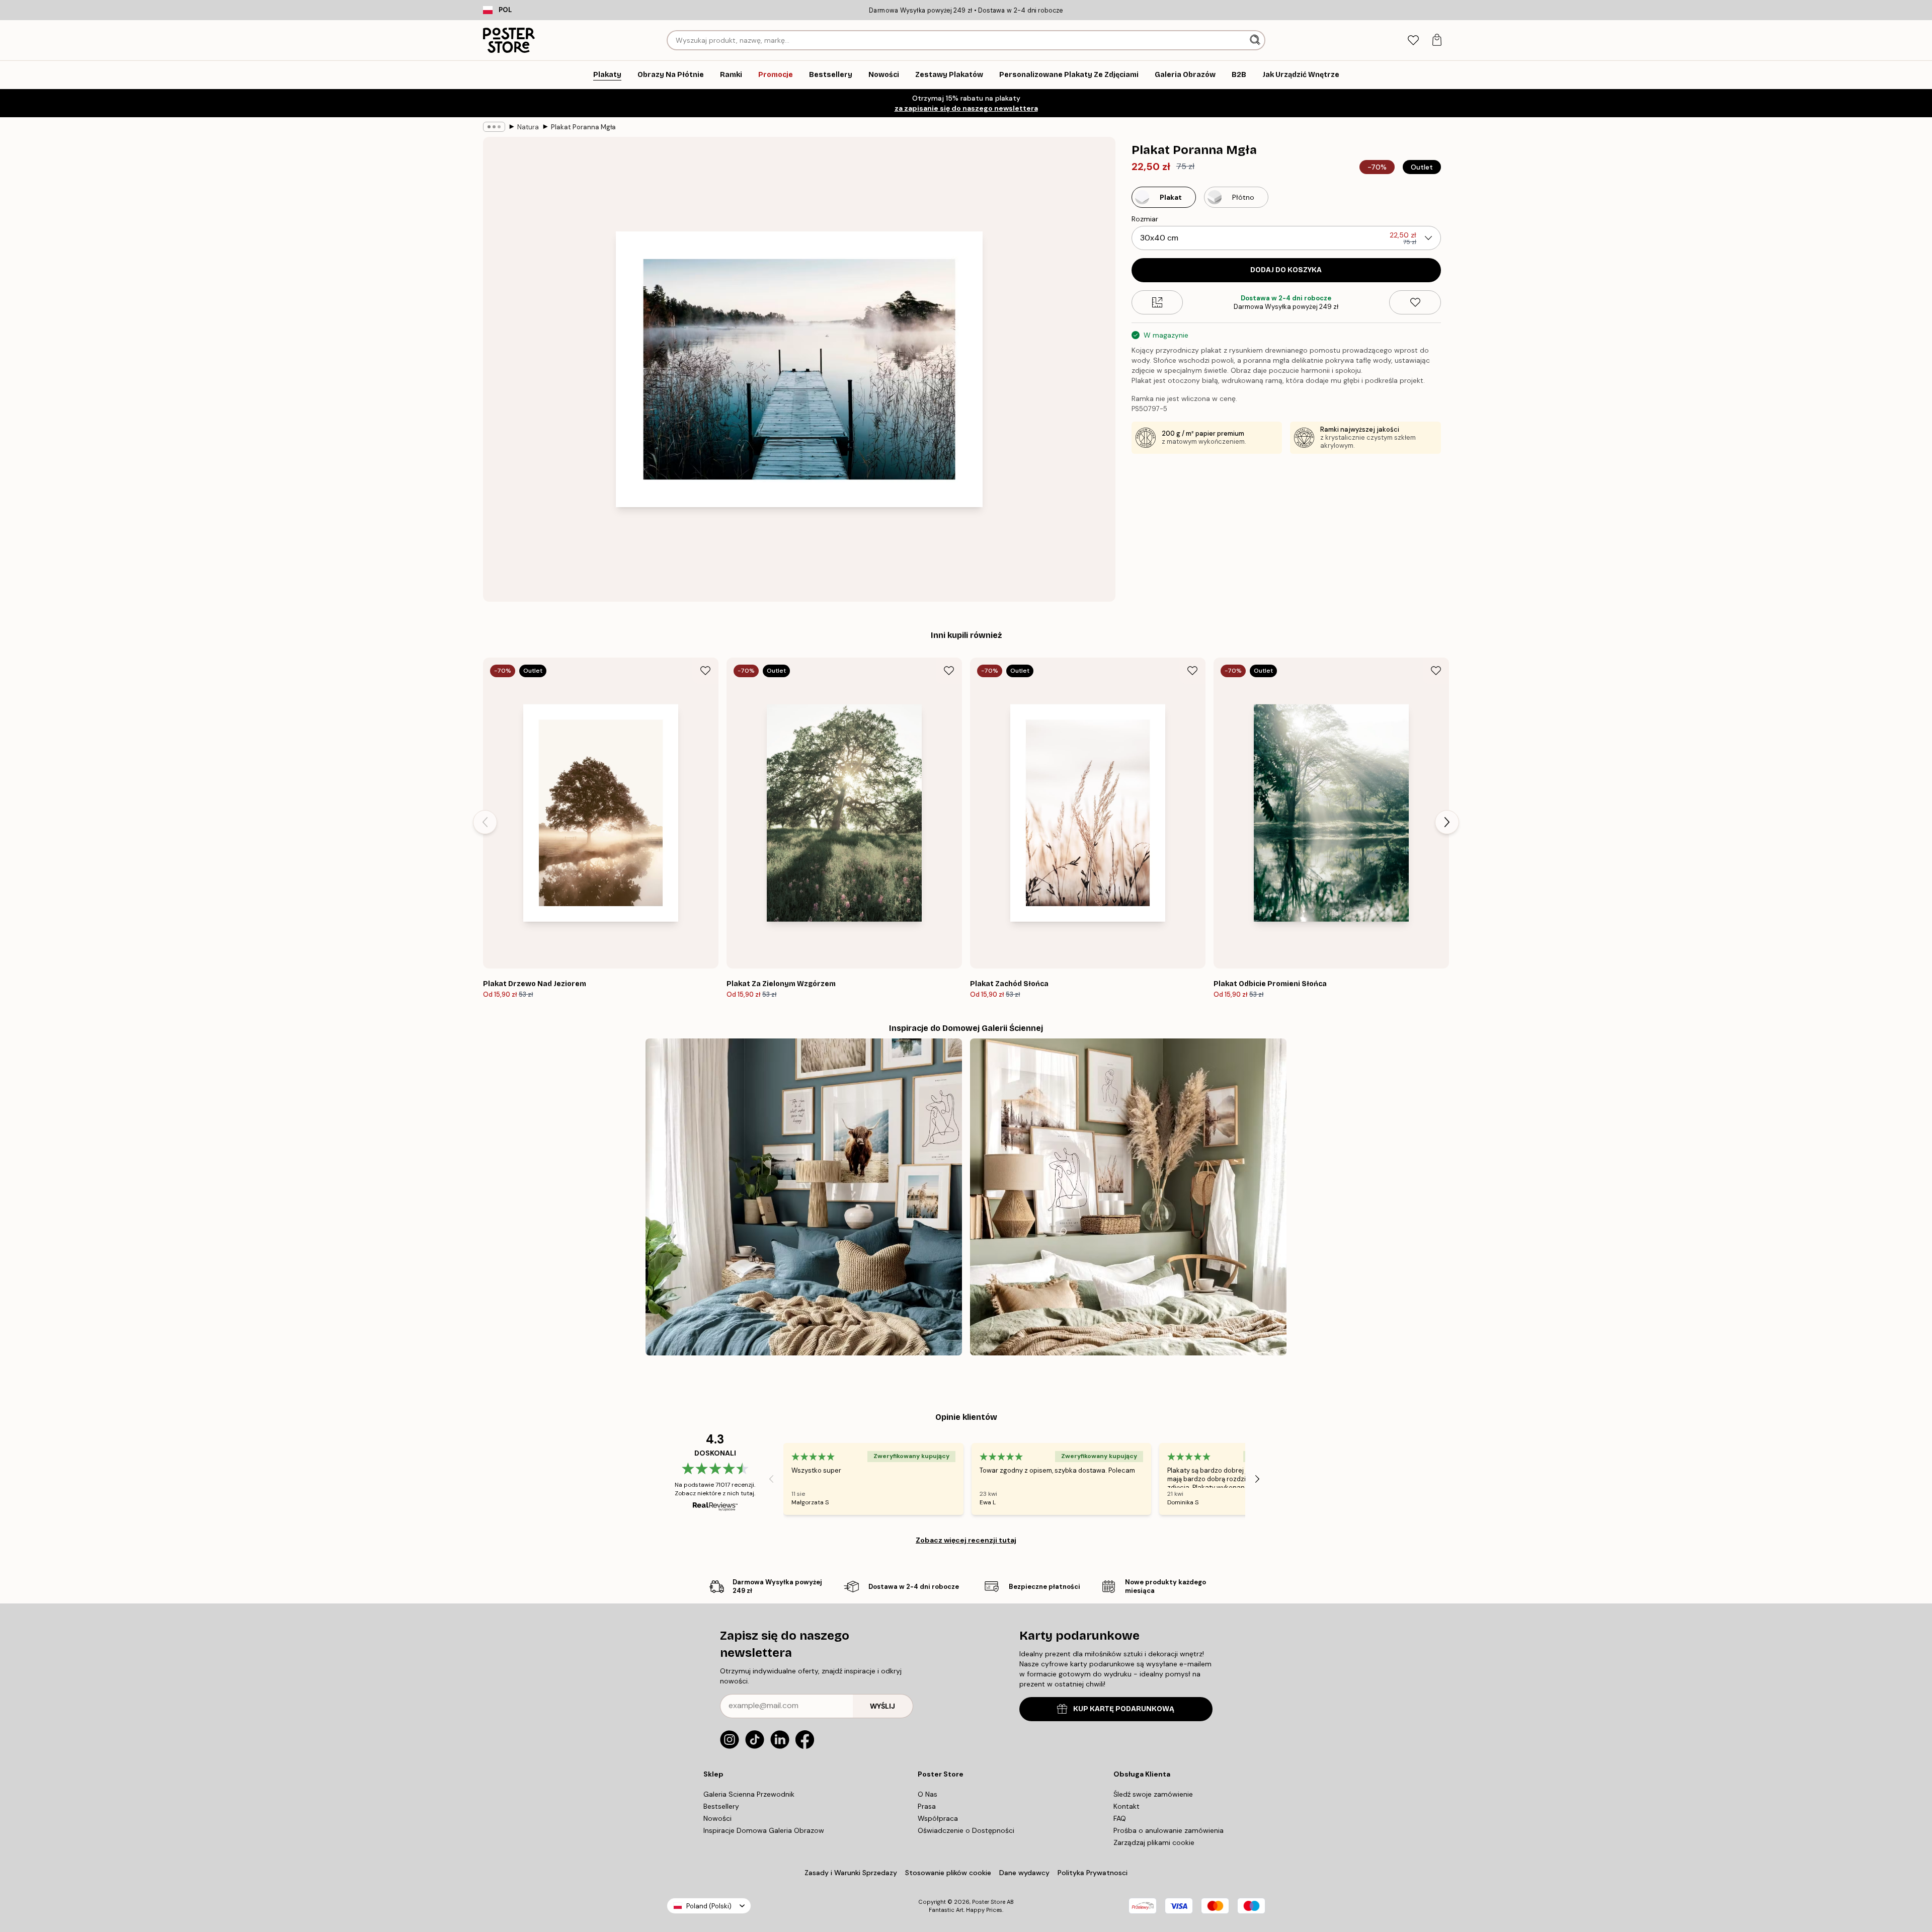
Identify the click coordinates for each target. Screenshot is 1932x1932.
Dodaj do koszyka (1286, 270)
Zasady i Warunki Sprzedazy (851, 1873)
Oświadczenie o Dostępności (966, 1830)
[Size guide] (1157, 302)
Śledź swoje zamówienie (1153, 1794)
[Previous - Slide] (485, 822)
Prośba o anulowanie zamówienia (1169, 1830)
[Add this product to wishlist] (1415, 302)
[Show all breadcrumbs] (494, 127)
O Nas (928, 1794)
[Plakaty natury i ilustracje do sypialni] (804, 1197)
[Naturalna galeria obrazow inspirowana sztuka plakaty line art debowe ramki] (1128, 1197)
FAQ (1120, 1818)
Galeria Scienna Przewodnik (749, 1794)
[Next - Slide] (1447, 822)
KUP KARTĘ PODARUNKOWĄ (1124, 1709)
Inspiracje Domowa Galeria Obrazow (764, 1830)
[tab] (1413, 41)
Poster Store (989, 1902)
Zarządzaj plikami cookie (1154, 1842)
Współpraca (938, 1818)
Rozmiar (1145, 219)
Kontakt (1126, 1806)
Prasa (927, 1806)
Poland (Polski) (709, 1906)
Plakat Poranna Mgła (583, 127)
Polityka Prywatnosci (1093, 1873)
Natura (528, 127)
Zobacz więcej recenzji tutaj (966, 1540)
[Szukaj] (1256, 40)
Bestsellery (721, 1806)
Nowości (717, 1818)
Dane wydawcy (1024, 1873)
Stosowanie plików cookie (948, 1873)
